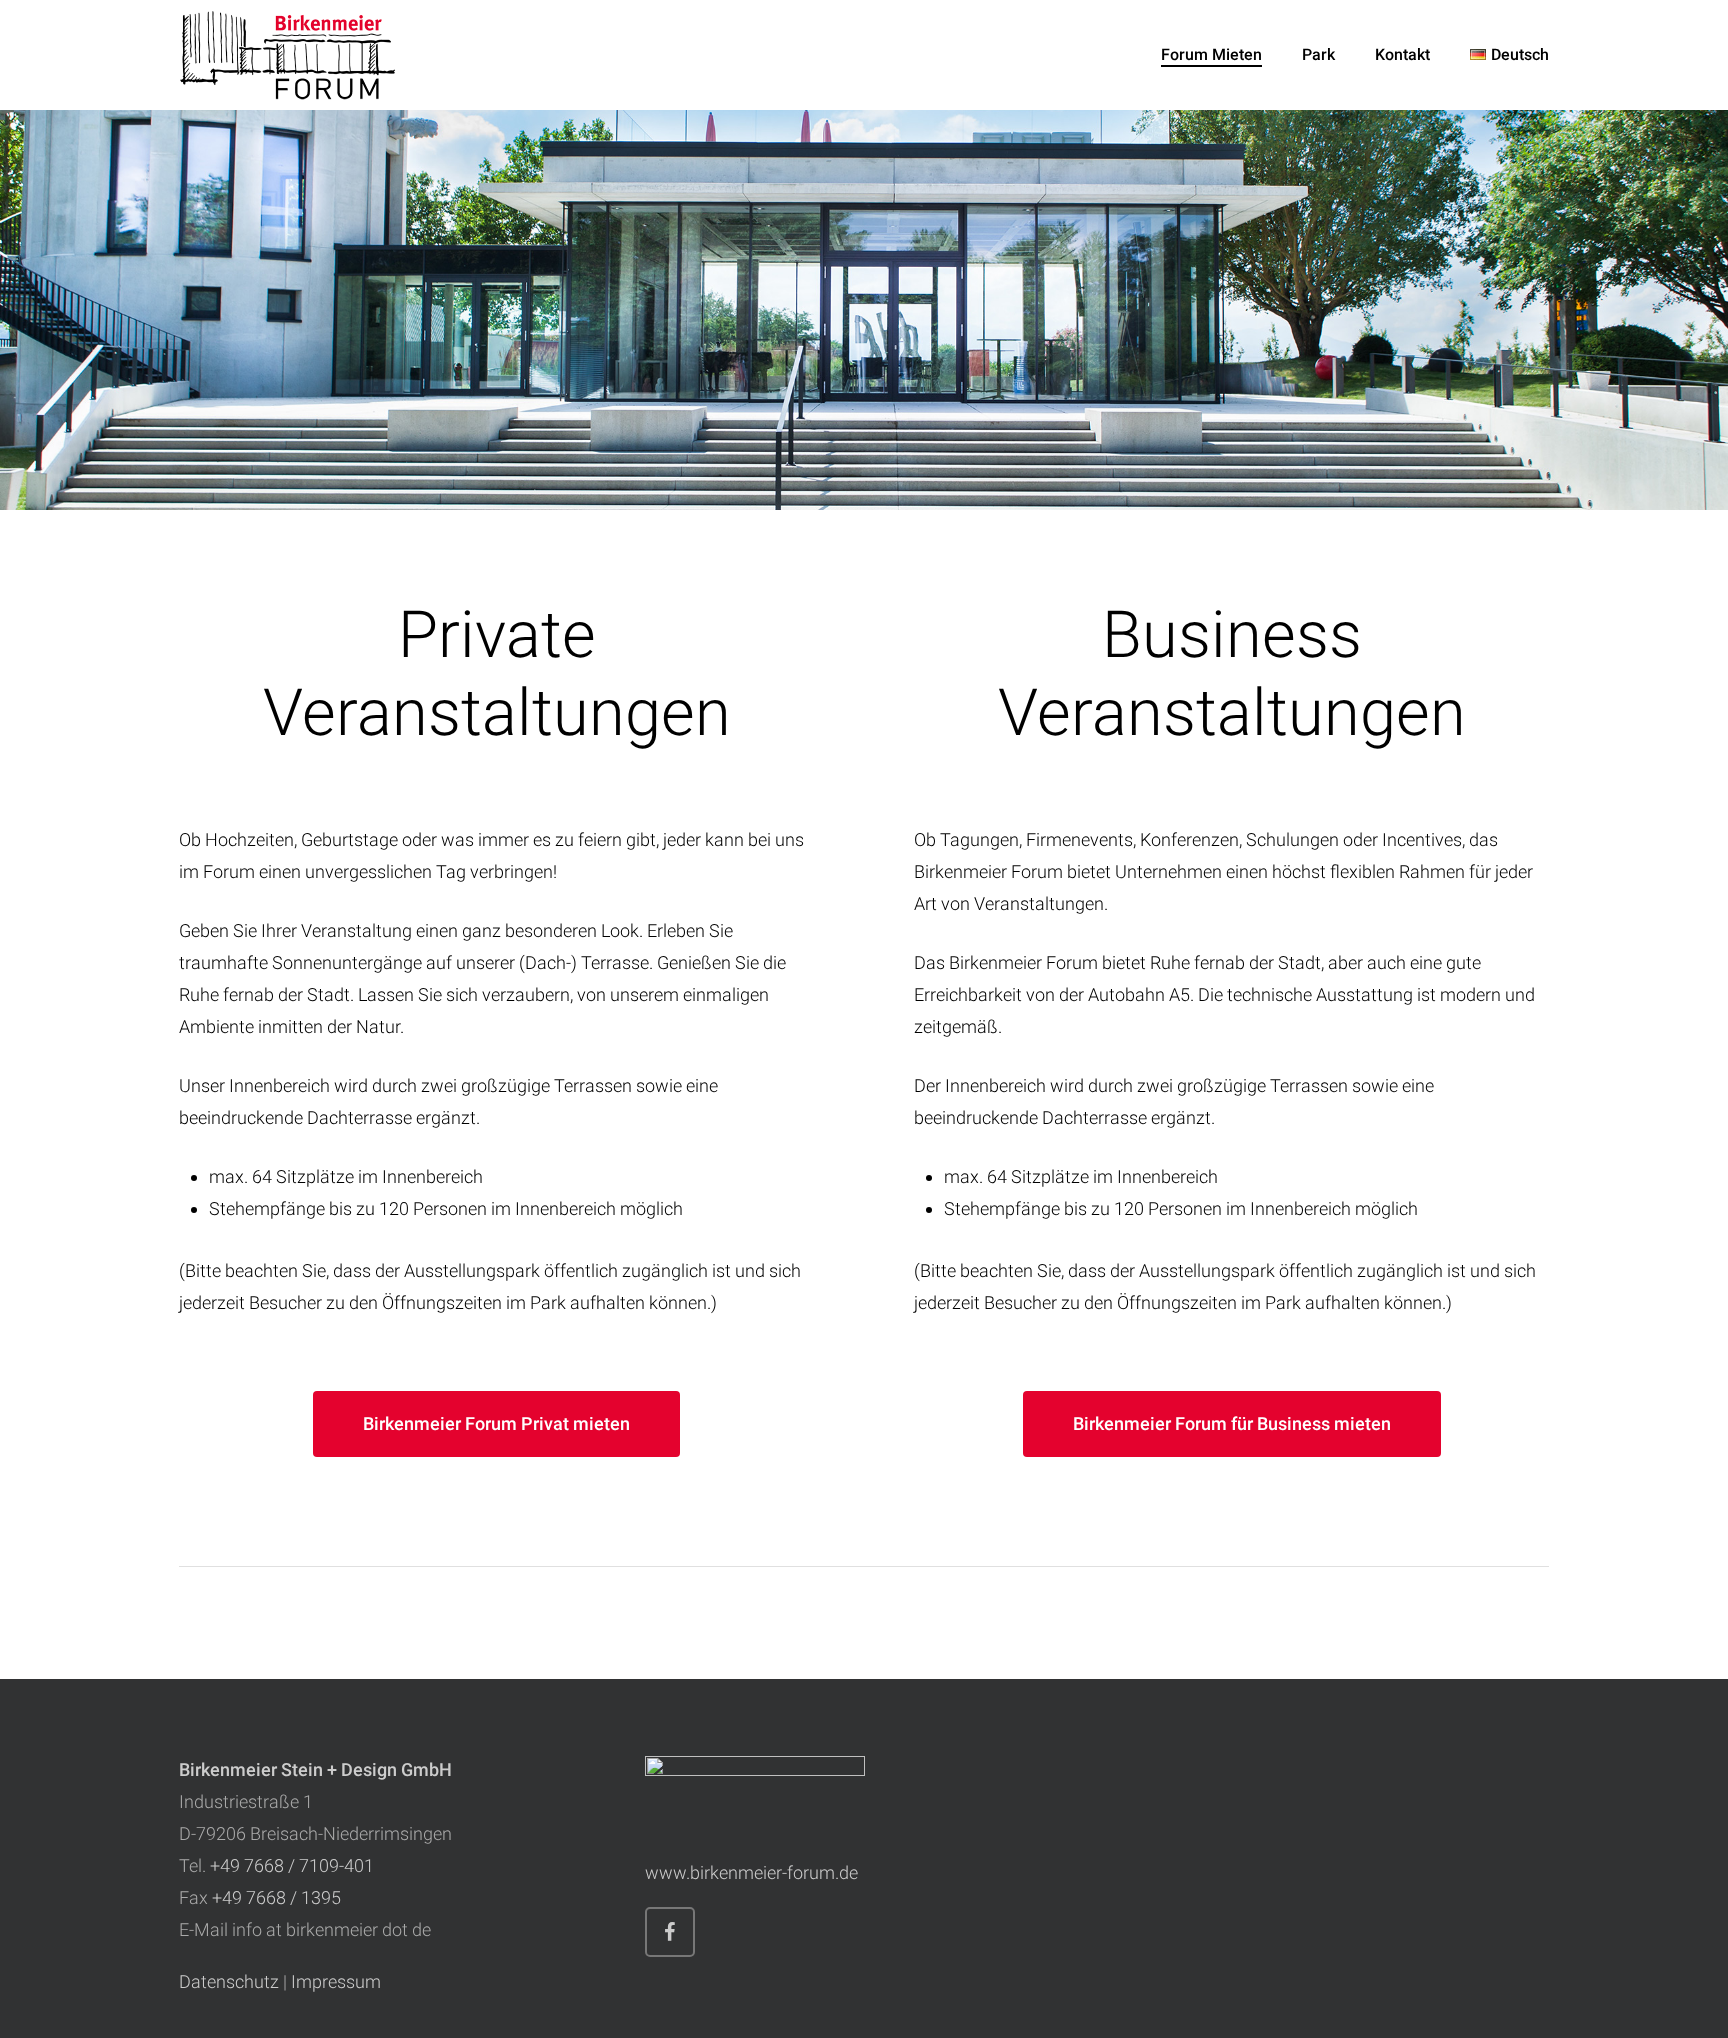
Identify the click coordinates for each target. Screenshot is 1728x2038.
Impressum (336, 1981)
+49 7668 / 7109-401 (292, 1865)
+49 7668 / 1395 (276, 1897)
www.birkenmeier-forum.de (751, 1872)
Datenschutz (229, 1981)
